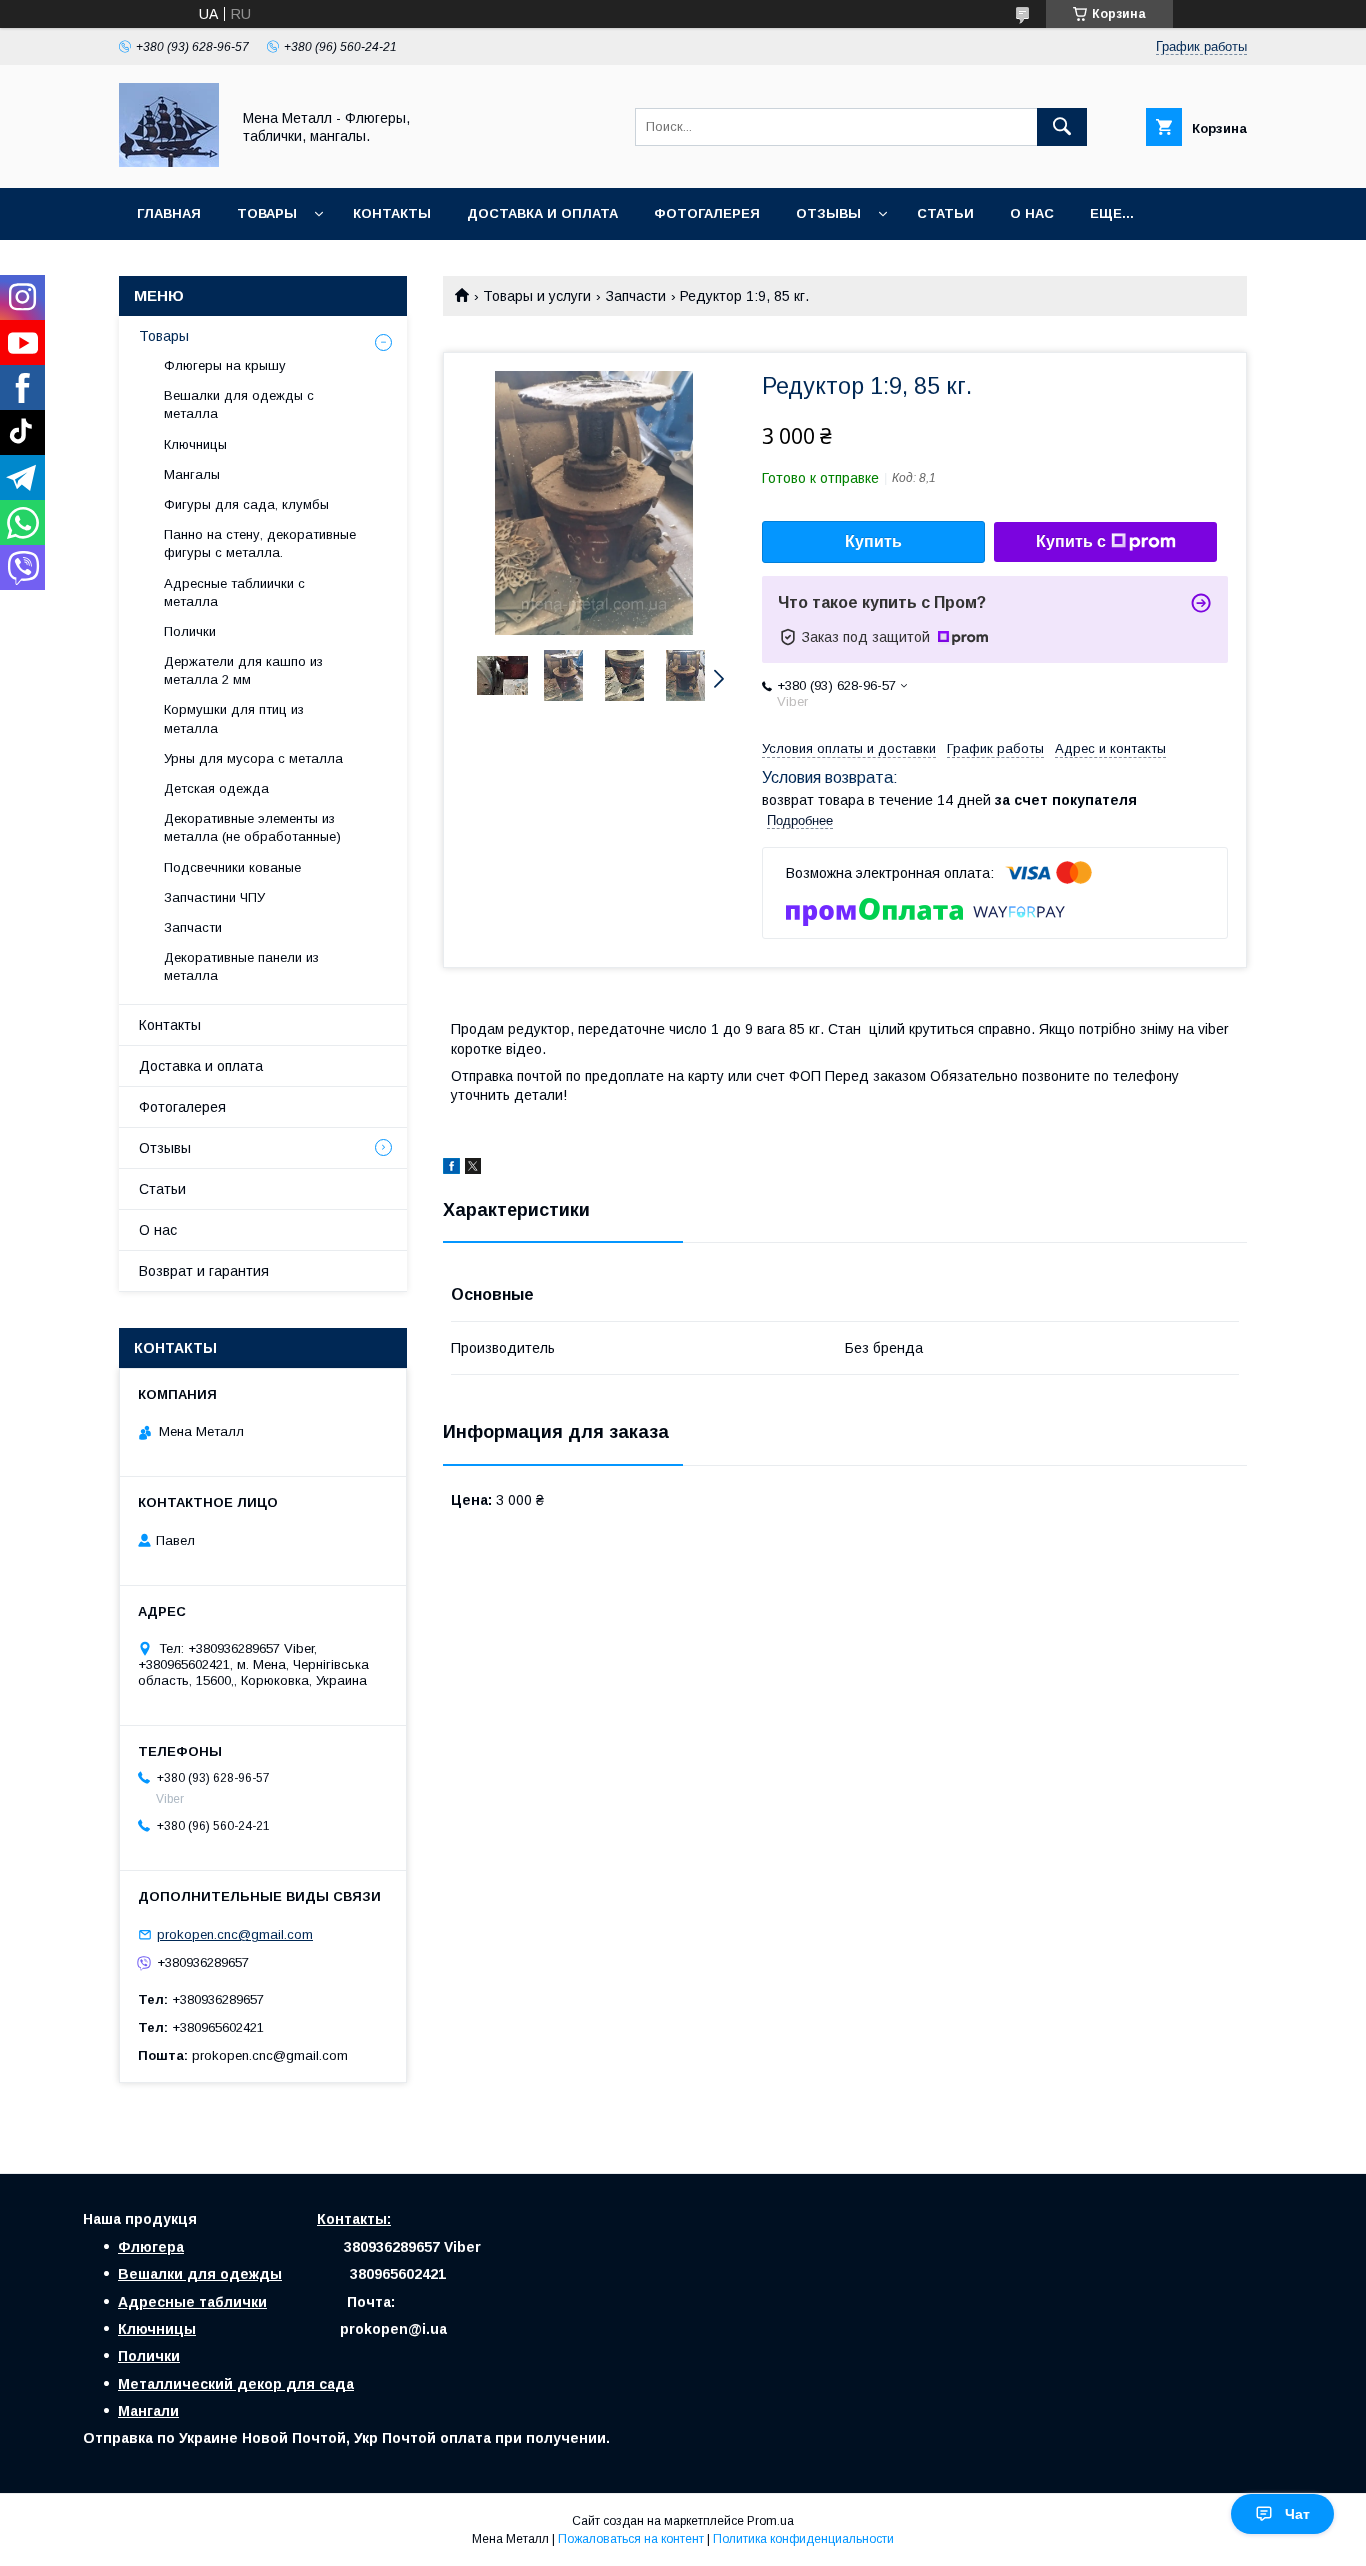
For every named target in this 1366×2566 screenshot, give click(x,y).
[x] (473, 1169)
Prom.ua (770, 2521)
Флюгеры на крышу (225, 365)
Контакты (392, 213)
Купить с (1071, 541)
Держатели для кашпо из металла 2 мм (243, 670)
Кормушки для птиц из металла (234, 718)
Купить (873, 541)
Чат (1297, 2514)
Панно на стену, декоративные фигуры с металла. (260, 543)
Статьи (945, 213)
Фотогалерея (707, 213)
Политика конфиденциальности (803, 2539)
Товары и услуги (537, 296)
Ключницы (195, 444)
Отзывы (828, 213)
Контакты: (354, 2219)
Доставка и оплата (542, 213)
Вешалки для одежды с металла (239, 404)
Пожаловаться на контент (631, 2539)
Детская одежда (216, 788)
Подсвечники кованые (232, 867)
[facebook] (451, 1169)
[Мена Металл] (169, 162)
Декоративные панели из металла (241, 966)
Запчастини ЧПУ (214, 897)
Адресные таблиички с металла (234, 592)
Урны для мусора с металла (253, 758)
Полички (190, 631)
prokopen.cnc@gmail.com (235, 1934)
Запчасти (636, 296)
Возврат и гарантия (204, 1271)
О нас (1032, 213)
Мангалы (192, 474)
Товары (267, 213)
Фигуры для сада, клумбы (246, 504)
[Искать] (1062, 127)
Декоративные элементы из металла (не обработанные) (252, 827)
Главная (169, 213)
